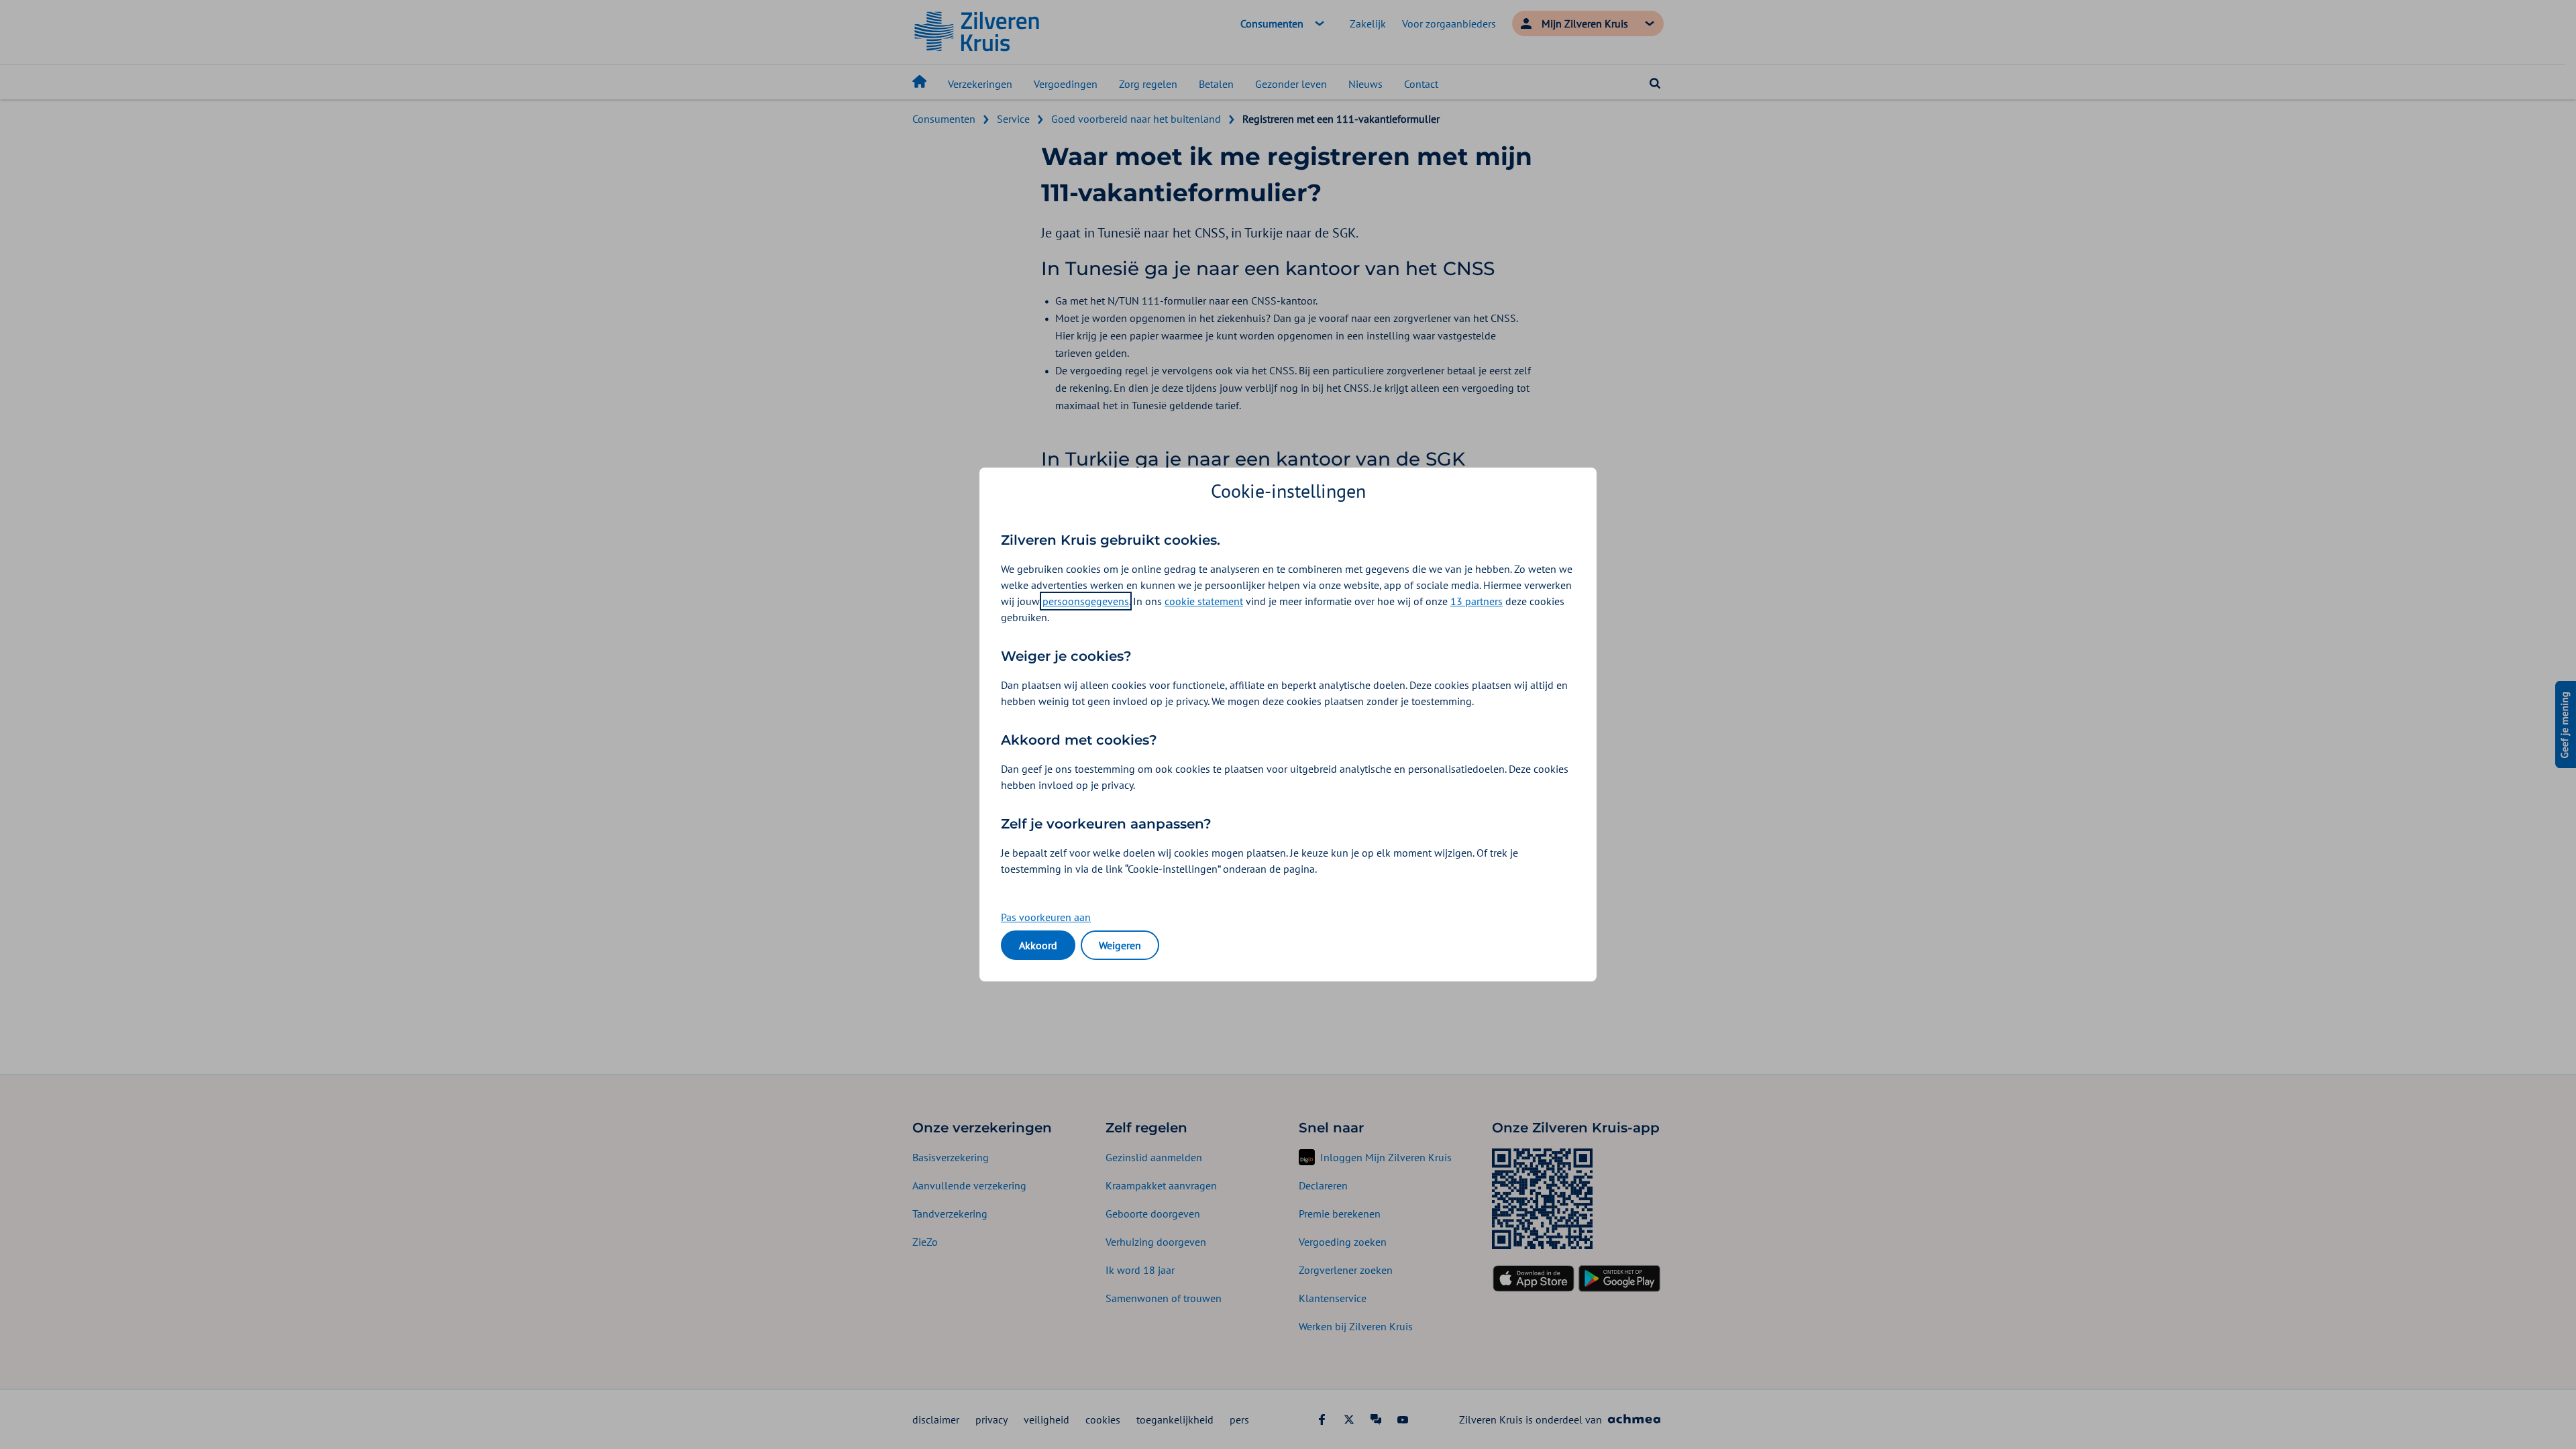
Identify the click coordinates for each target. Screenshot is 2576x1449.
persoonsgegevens (1086, 601)
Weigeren (1120, 945)
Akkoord (1038, 945)
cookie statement (1204, 601)
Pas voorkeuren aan (1046, 917)
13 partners (1477, 601)
